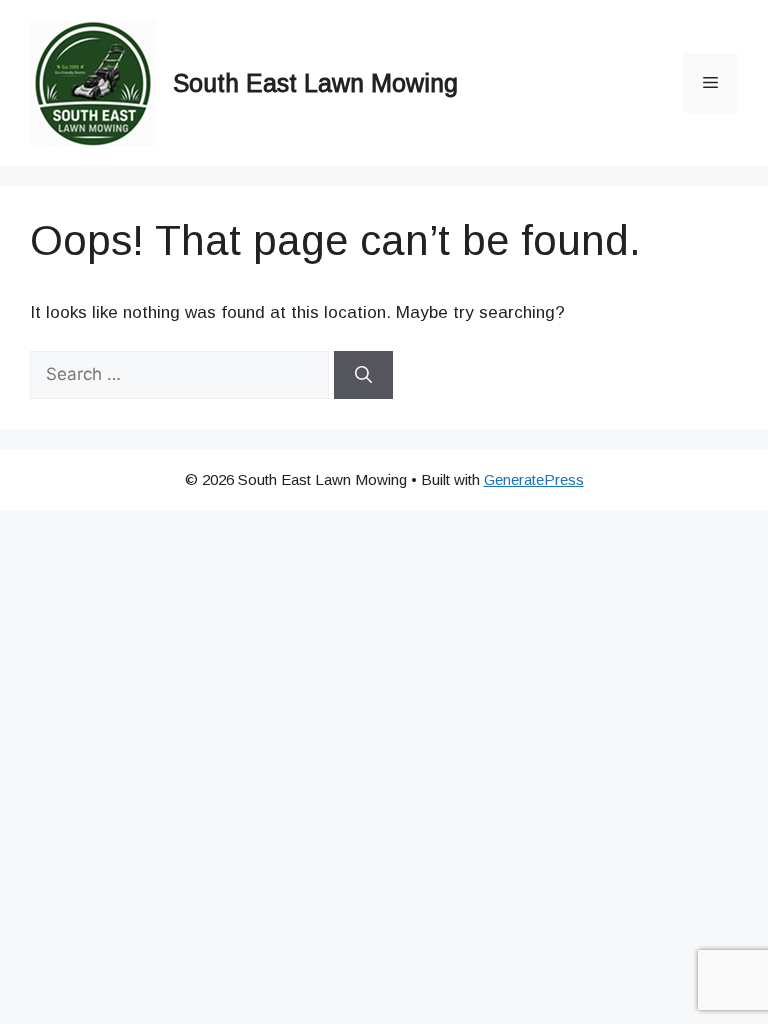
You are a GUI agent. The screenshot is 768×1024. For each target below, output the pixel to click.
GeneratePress (534, 479)
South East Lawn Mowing (315, 83)
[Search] (363, 375)
